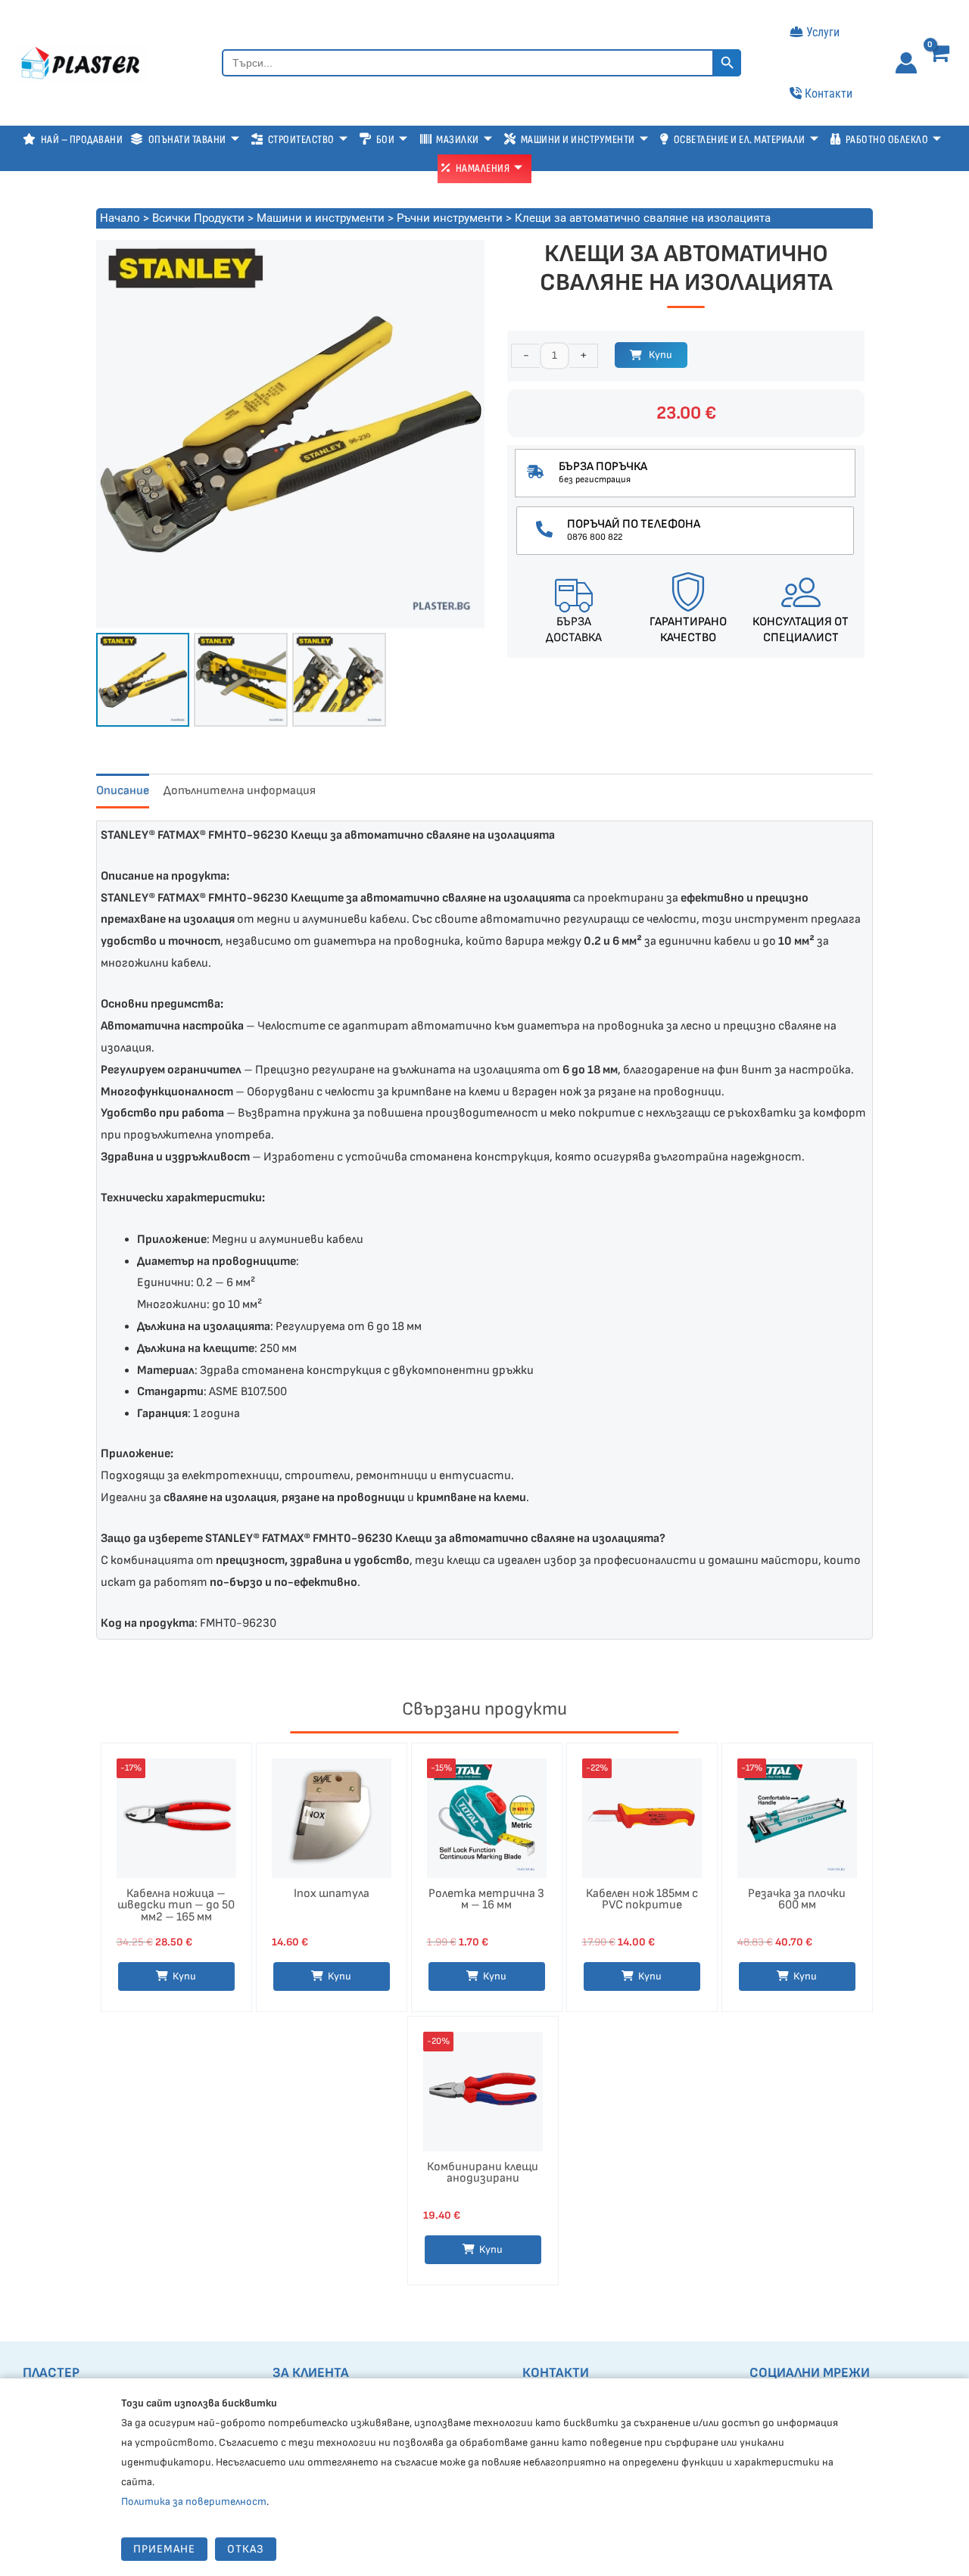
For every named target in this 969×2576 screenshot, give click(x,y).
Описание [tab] (123, 791)
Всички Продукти (198, 218)
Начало (120, 218)
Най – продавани (82, 140)
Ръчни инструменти (450, 218)
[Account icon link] (906, 63)
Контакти (829, 93)
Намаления (483, 168)
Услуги (823, 32)
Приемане (164, 2549)
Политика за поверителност (194, 2501)
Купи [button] (184, 1976)
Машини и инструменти (321, 218)
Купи (661, 355)
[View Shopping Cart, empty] (941, 65)
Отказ (246, 2549)
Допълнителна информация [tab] (240, 791)
